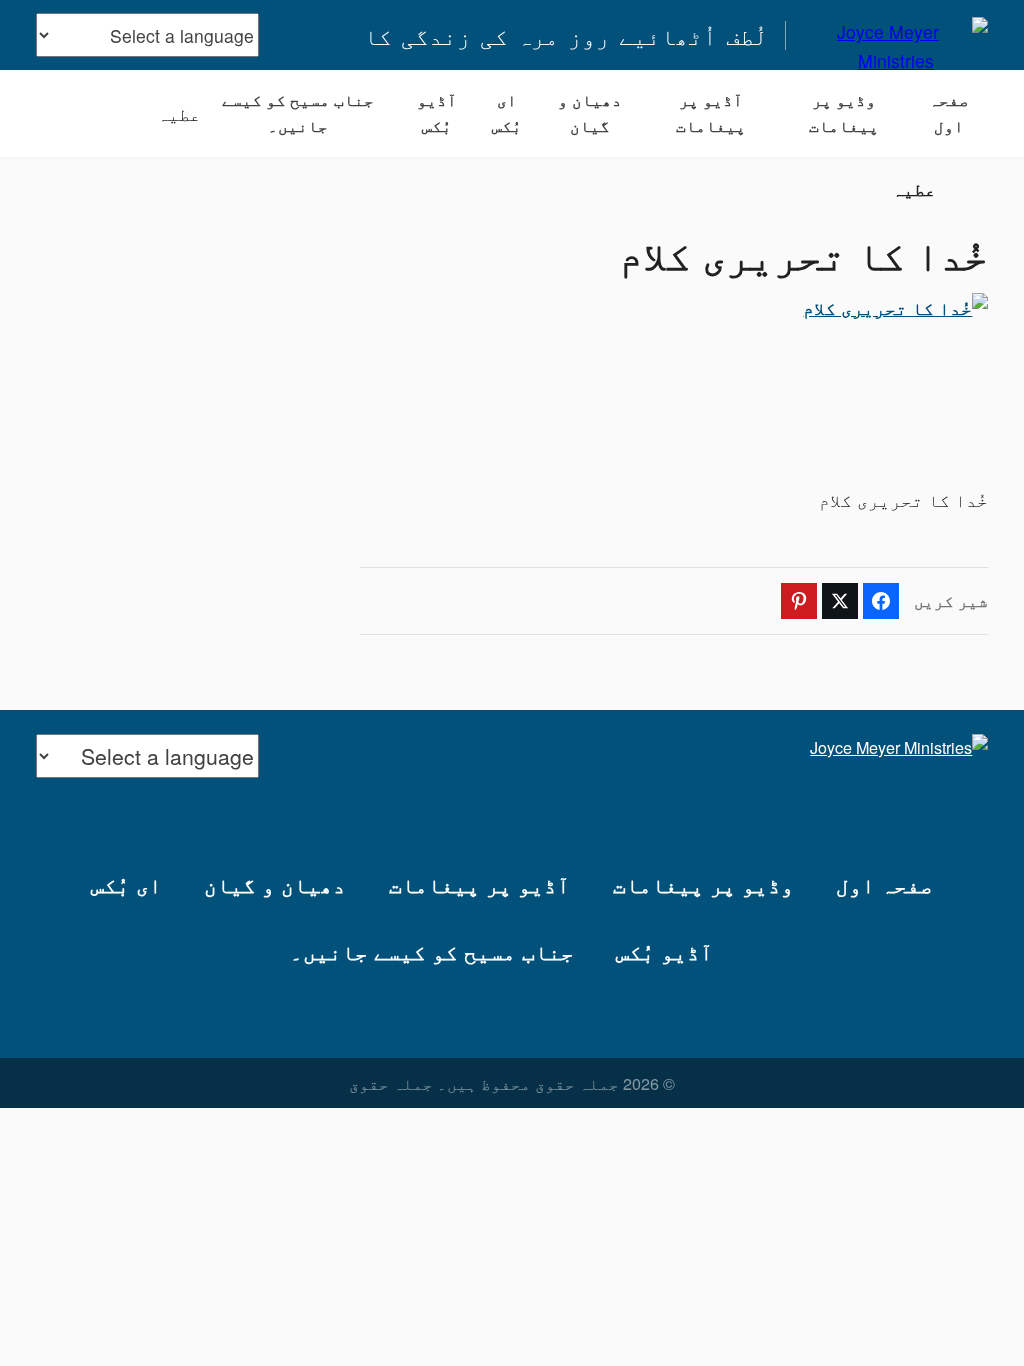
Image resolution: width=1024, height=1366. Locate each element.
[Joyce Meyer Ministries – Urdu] (896, 35)
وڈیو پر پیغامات (844, 113)
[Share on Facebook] (881, 601)
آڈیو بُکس (437, 113)
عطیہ (179, 113)
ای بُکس (507, 113)
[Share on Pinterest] (799, 601)
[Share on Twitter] (840, 601)
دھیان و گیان (590, 113)
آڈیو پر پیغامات (711, 113)
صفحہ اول (949, 113)
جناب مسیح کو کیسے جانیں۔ (298, 113)
